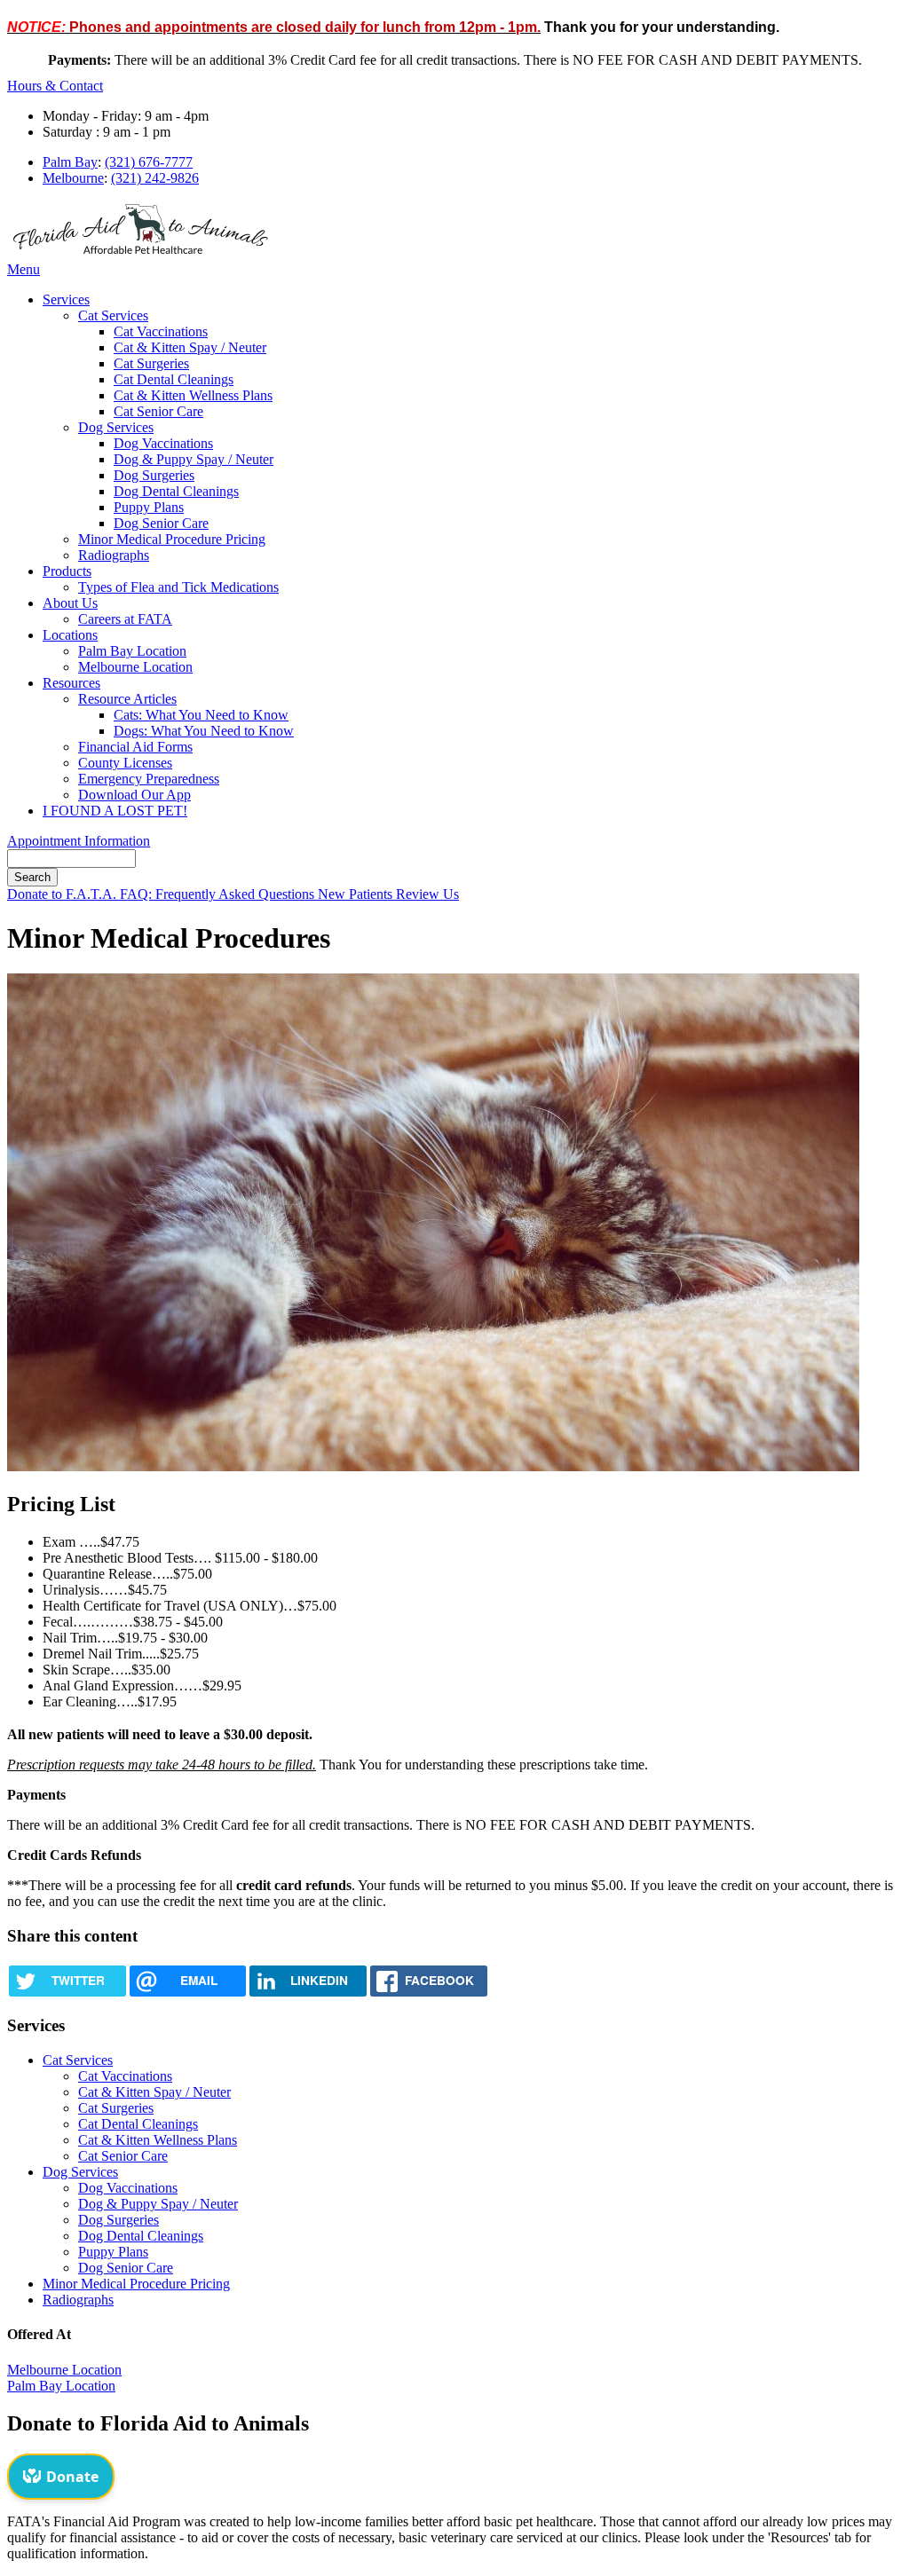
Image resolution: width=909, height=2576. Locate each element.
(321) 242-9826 (155, 178)
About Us (70, 603)
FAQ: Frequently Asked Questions (219, 894)
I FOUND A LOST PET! (115, 811)
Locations (70, 635)
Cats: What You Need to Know (201, 715)
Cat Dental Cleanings (174, 379)
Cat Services (113, 315)
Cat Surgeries (151, 363)
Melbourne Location (135, 667)
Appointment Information (79, 841)
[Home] (140, 253)
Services (66, 299)
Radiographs (114, 555)
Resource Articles (127, 699)
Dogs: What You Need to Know (204, 731)
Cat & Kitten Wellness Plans (193, 395)
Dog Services (116, 427)
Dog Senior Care (161, 523)
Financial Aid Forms (135, 747)
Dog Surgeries (154, 475)
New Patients (357, 894)
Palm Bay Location (132, 651)
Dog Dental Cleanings (176, 491)
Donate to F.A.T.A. (63, 894)
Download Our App (134, 795)
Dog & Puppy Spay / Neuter (194, 459)
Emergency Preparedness (149, 779)
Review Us (427, 894)
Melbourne (73, 178)
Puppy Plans (149, 507)
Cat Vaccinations (161, 331)
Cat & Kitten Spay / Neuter (190, 347)
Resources (71, 683)
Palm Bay (70, 162)
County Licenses (125, 763)
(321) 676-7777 (149, 162)
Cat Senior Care (158, 411)
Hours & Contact (55, 86)
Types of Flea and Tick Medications (178, 587)
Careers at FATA (125, 619)
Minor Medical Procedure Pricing (172, 539)
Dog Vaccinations (163, 443)
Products (67, 571)
